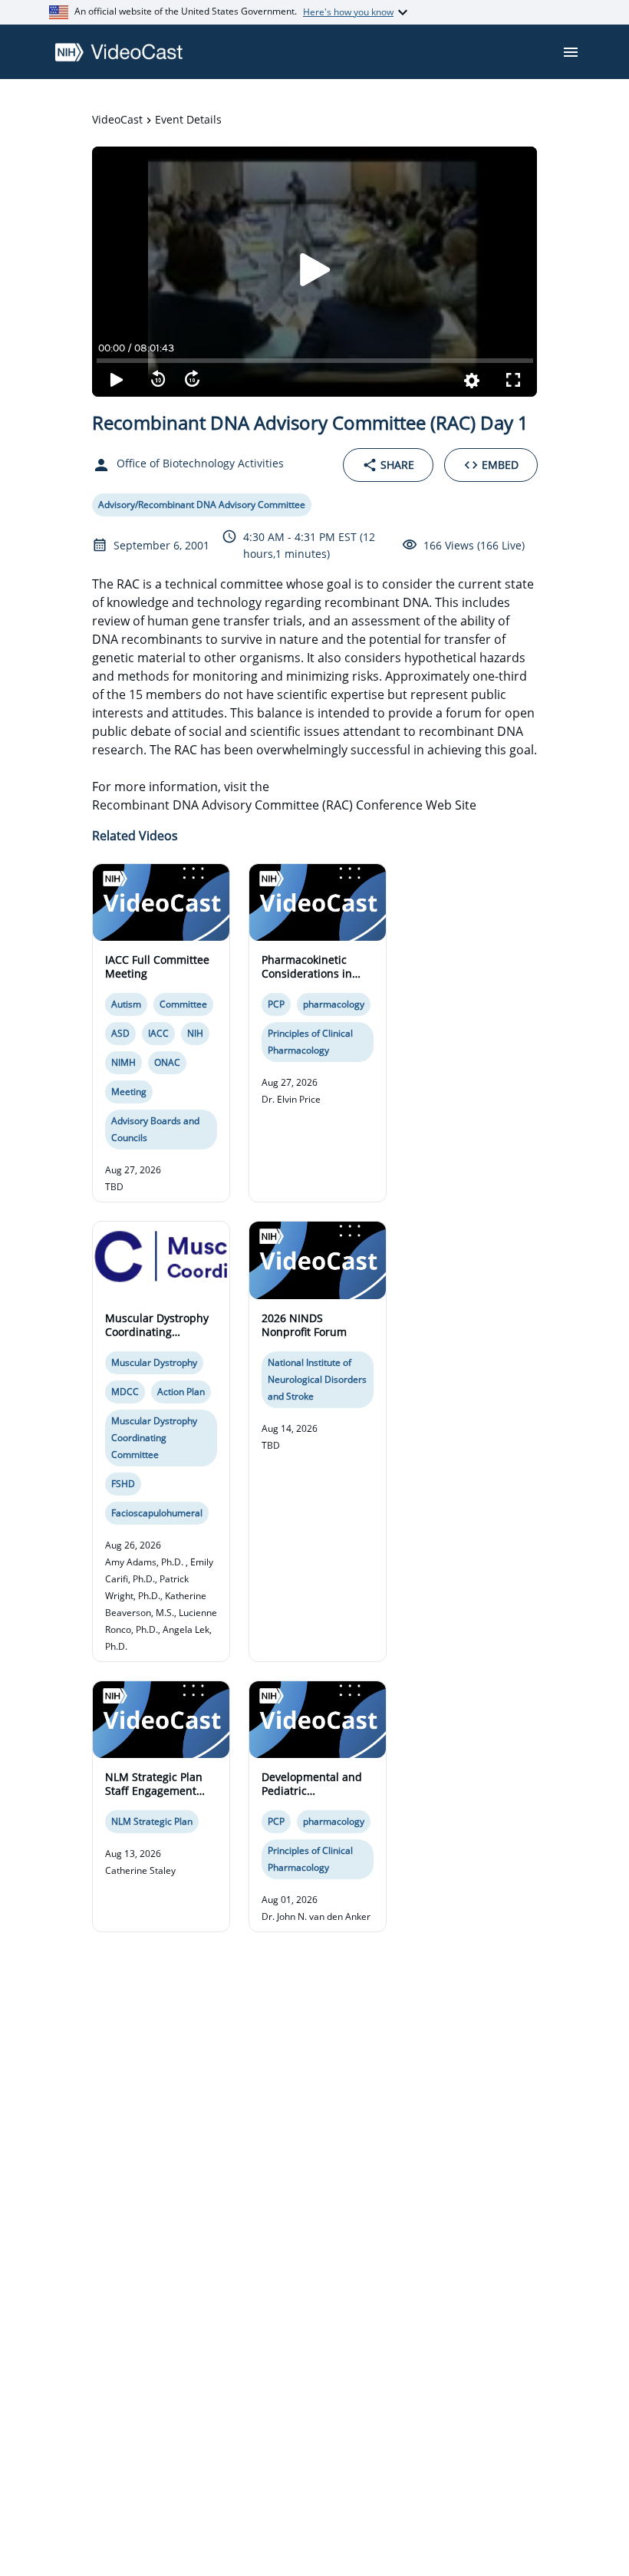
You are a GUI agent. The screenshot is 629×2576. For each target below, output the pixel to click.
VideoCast (117, 119)
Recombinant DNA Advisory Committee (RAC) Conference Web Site (284, 805)
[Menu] (571, 52)
